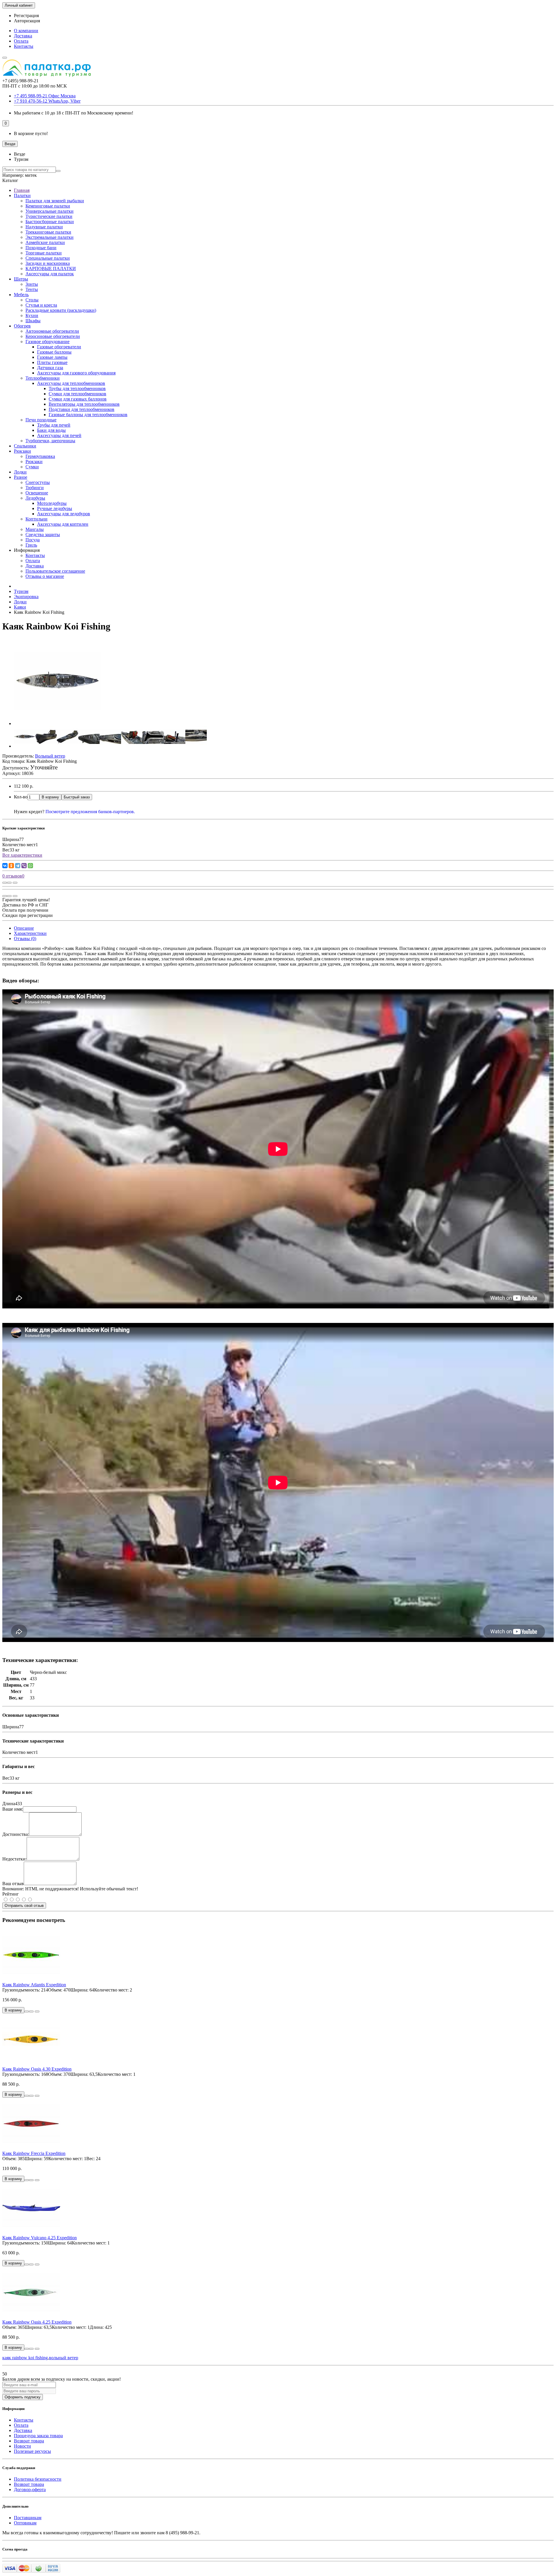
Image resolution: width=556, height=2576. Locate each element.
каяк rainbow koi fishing (25, 2358)
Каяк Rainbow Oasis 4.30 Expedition (37, 2069)
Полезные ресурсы (32, 2451)
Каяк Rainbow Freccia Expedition (34, 2153)
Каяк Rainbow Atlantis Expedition (34, 1985)
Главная (22, 190)
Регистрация (26, 16)
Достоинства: (16, 1834)
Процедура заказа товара (38, 2436)
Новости (22, 2446)
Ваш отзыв (13, 1884)
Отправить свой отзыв (24, 1906)
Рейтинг (11, 1894)
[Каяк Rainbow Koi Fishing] (57, 723)
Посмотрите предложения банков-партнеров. (90, 812)
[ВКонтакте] (5, 866)
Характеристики (30, 933)
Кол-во (21, 797)
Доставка (23, 36)
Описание (24, 928)
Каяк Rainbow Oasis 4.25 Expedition (37, 2322)
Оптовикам (25, 2523)
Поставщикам (28, 2518)
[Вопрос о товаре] (5, 883)
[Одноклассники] (11, 866)
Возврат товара (29, 2441)
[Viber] (24, 866)
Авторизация (27, 21)
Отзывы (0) (25, 939)
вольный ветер (64, 2358)
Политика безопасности (38, 2479)
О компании (26, 31)
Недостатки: (14, 1859)
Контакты (24, 46)
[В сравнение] (15, 883)
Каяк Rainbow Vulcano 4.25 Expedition (40, 2238)
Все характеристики (22, 855)
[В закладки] (9, 883)
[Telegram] (18, 866)
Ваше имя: (13, 1809)
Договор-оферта (30, 2489)
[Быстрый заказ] (27, 2011)
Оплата (21, 41)
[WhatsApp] (30, 866)
